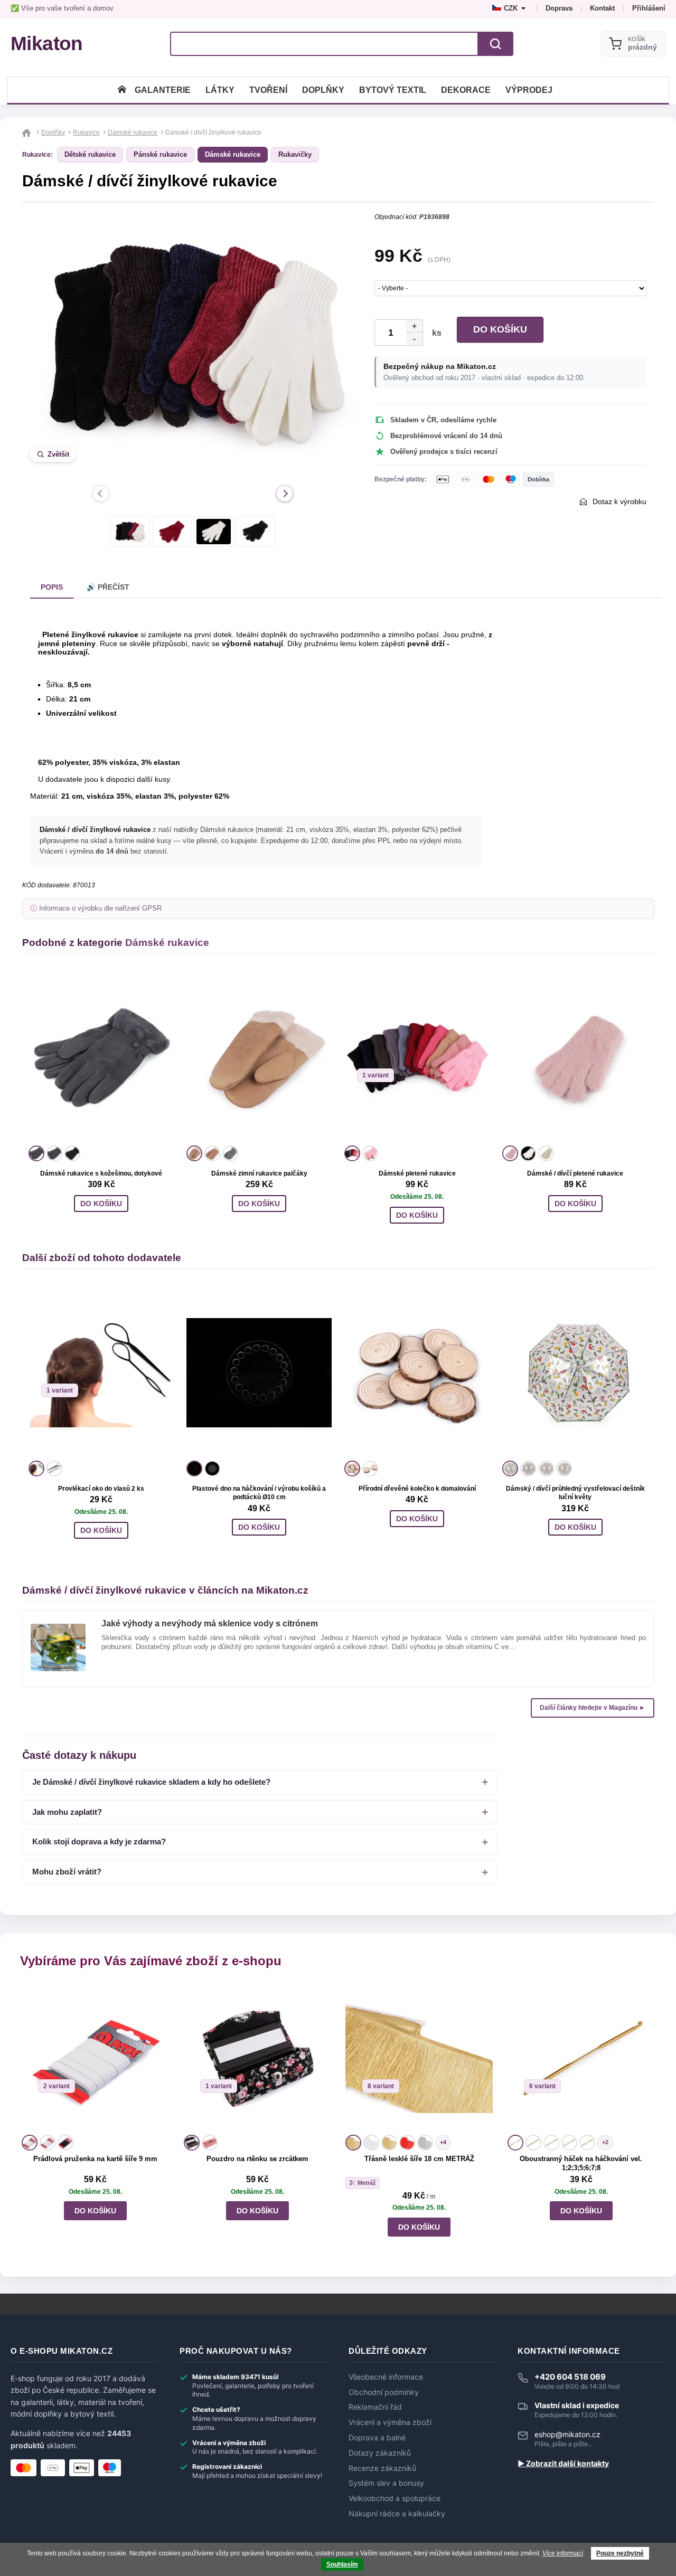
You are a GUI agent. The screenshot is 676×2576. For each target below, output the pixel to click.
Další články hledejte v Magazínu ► (593, 1708)
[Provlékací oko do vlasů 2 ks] (101, 1373)
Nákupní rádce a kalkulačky (397, 2514)
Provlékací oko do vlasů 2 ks (101, 1489)
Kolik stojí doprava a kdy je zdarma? (99, 1841)
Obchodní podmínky (384, 2392)
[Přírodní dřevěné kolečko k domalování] (417, 1373)
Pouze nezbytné (620, 2553)
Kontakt (602, 8)
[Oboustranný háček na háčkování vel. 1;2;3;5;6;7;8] (581, 2058)
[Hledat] (495, 44)
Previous (101, 494)
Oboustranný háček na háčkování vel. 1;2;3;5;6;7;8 (581, 2163)
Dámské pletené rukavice (417, 1173)
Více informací (563, 2553)
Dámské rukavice (233, 154)
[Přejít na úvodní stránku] (28, 132)
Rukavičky (295, 154)
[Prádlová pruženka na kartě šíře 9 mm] (95, 2058)
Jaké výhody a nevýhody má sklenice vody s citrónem (210, 1623)
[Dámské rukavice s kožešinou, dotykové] (101, 1058)
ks (435, 333)
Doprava (559, 8)
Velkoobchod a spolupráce (395, 2498)
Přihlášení (649, 8)
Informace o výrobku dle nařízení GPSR (100, 908)
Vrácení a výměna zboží (390, 2422)
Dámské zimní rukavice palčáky (259, 1173)
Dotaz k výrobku (619, 501)
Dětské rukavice (90, 154)
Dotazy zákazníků (380, 2453)
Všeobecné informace (386, 2377)
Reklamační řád (375, 2407)
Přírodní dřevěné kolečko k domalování (417, 1489)
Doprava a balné (377, 2438)
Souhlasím (342, 2564)
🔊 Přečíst (108, 587)
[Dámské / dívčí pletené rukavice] (575, 1058)
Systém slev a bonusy (386, 2483)
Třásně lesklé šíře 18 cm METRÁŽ (419, 2159)
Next (285, 494)
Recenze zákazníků (382, 2468)
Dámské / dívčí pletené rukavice (575, 1173)
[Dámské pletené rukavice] (417, 1058)
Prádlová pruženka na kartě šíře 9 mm (95, 2159)
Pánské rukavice (160, 154)
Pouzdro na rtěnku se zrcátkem (257, 2159)
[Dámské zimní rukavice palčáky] (259, 1058)
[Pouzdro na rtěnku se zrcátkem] (257, 2058)
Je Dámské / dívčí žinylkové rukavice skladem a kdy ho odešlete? (151, 1782)
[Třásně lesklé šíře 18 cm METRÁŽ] (419, 2058)
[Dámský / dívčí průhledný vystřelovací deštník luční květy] (575, 1373)
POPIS (52, 587)
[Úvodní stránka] (122, 90)
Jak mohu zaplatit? (67, 1812)
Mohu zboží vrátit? (67, 1872)
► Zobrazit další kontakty (563, 2464)
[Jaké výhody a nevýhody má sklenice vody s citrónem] (58, 1628)
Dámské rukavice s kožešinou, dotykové (101, 1173)
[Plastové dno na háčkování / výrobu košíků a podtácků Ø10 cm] (259, 1373)
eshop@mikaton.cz (567, 2434)
